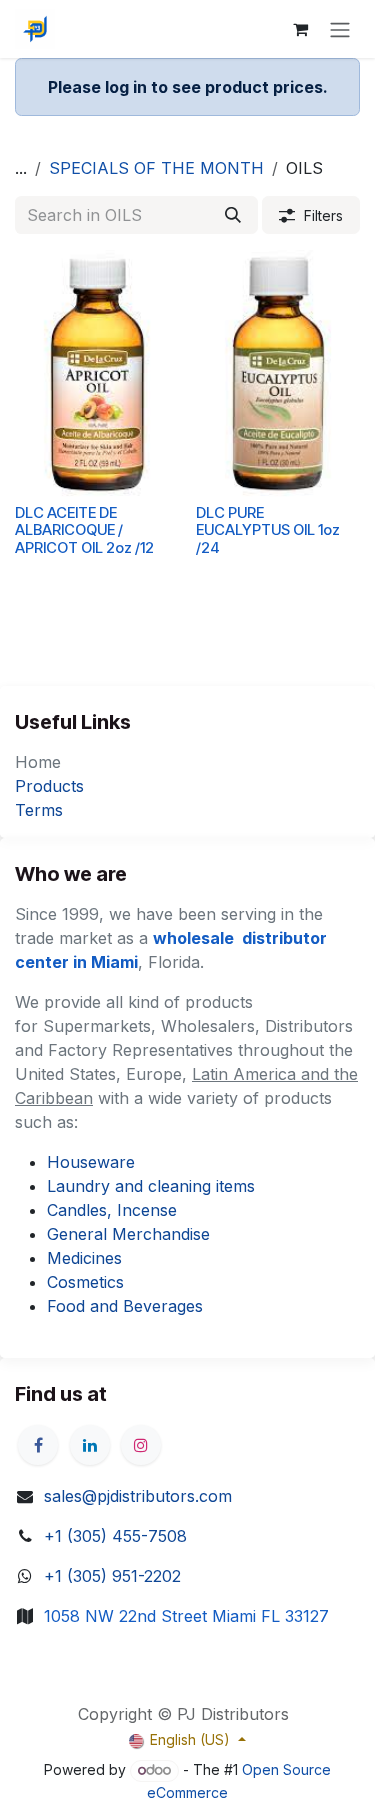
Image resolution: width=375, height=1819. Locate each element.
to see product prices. (188, 87)
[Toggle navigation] (340, 29)
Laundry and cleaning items (151, 1186)
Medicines (84, 1258)
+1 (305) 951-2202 (112, 1576)
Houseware (91, 1162)
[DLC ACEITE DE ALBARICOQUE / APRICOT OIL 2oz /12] (97, 373)
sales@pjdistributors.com (138, 1496)
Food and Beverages (125, 1306)
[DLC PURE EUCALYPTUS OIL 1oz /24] (278, 373)
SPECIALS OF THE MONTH (156, 168)
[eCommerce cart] (300, 29)
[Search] (233, 215)
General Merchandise (128, 1234)
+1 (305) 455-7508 (115, 1536)
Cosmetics (85, 1282)
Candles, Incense (112, 1210)
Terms (39, 810)
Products (49, 786)
